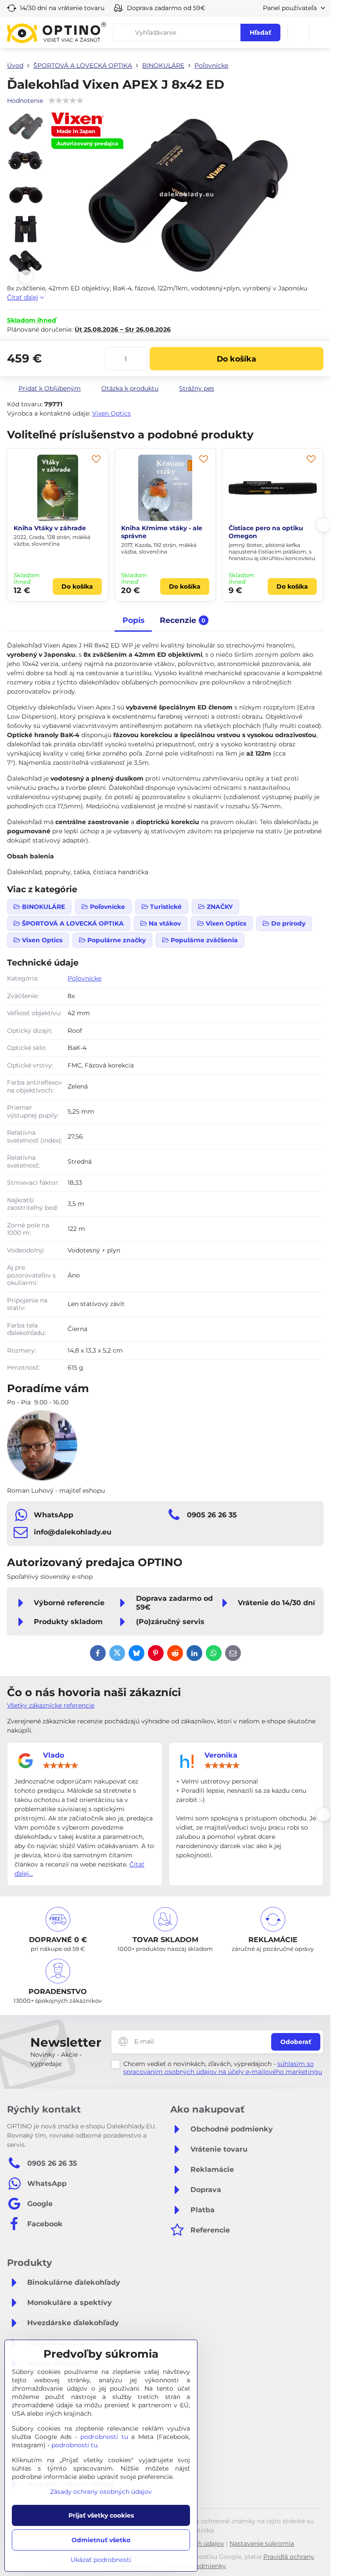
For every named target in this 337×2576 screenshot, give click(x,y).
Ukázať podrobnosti (101, 2560)
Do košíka (237, 359)
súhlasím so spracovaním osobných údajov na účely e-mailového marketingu (223, 2068)
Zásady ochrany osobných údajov (101, 2492)
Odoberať (296, 2042)
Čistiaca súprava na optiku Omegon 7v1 (56, 532)
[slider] (61, 1766)
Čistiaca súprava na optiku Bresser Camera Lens (164, 532)
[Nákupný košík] (298, 33)
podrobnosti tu (104, 2437)
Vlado (54, 1755)
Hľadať (260, 33)
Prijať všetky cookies (101, 2515)
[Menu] (320, 33)
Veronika (221, 1755)
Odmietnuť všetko (101, 2540)
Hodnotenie (25, 101)
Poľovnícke (84, 978)
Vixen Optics (111, 413)
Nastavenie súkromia (262, 2543)
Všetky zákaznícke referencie (51, 1705)
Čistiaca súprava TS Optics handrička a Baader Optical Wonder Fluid (271, 536)
